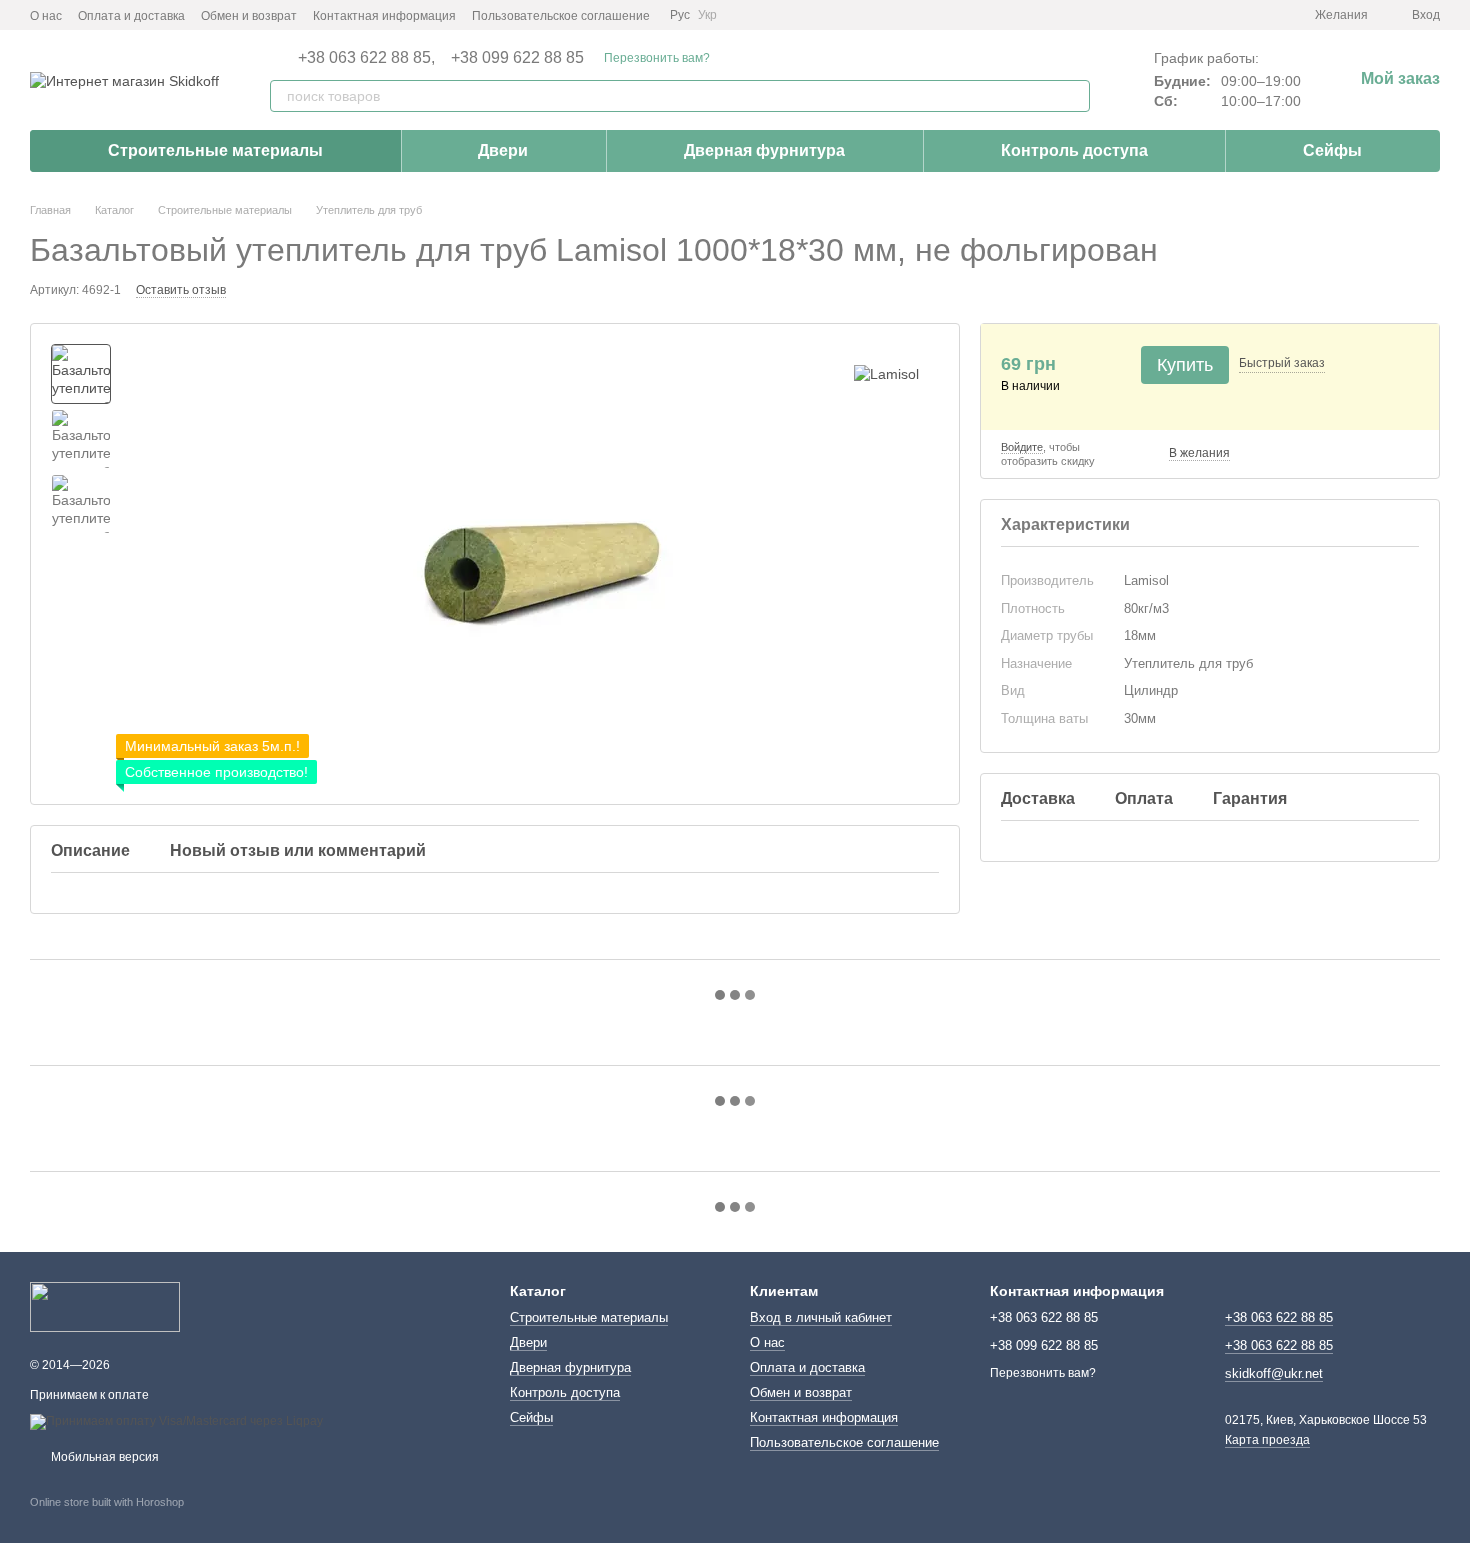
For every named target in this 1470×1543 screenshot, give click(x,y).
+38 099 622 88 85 (517, 58)
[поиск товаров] (1074, 96)
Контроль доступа (1074, 150)
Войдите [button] (1022, 447)
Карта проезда (1267, 1440)
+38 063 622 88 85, (366, 58)
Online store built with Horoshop (107, 1502)
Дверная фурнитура (764, 150)
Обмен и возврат (249, 16)
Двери (503, 150)
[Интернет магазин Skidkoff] (105, 1306)
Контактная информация (384, 16)
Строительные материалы (215, 150)
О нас (46, 16)
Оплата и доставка (131, 16)
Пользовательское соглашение (561, 16)
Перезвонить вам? (657, 58)
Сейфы (1332, 150)
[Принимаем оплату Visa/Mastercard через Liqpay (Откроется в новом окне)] (176, 1421)
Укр (707, 15)
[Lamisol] (886, 373)
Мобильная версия (103, 1457)
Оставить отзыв (181, 290)
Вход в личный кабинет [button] (821, 1317)
